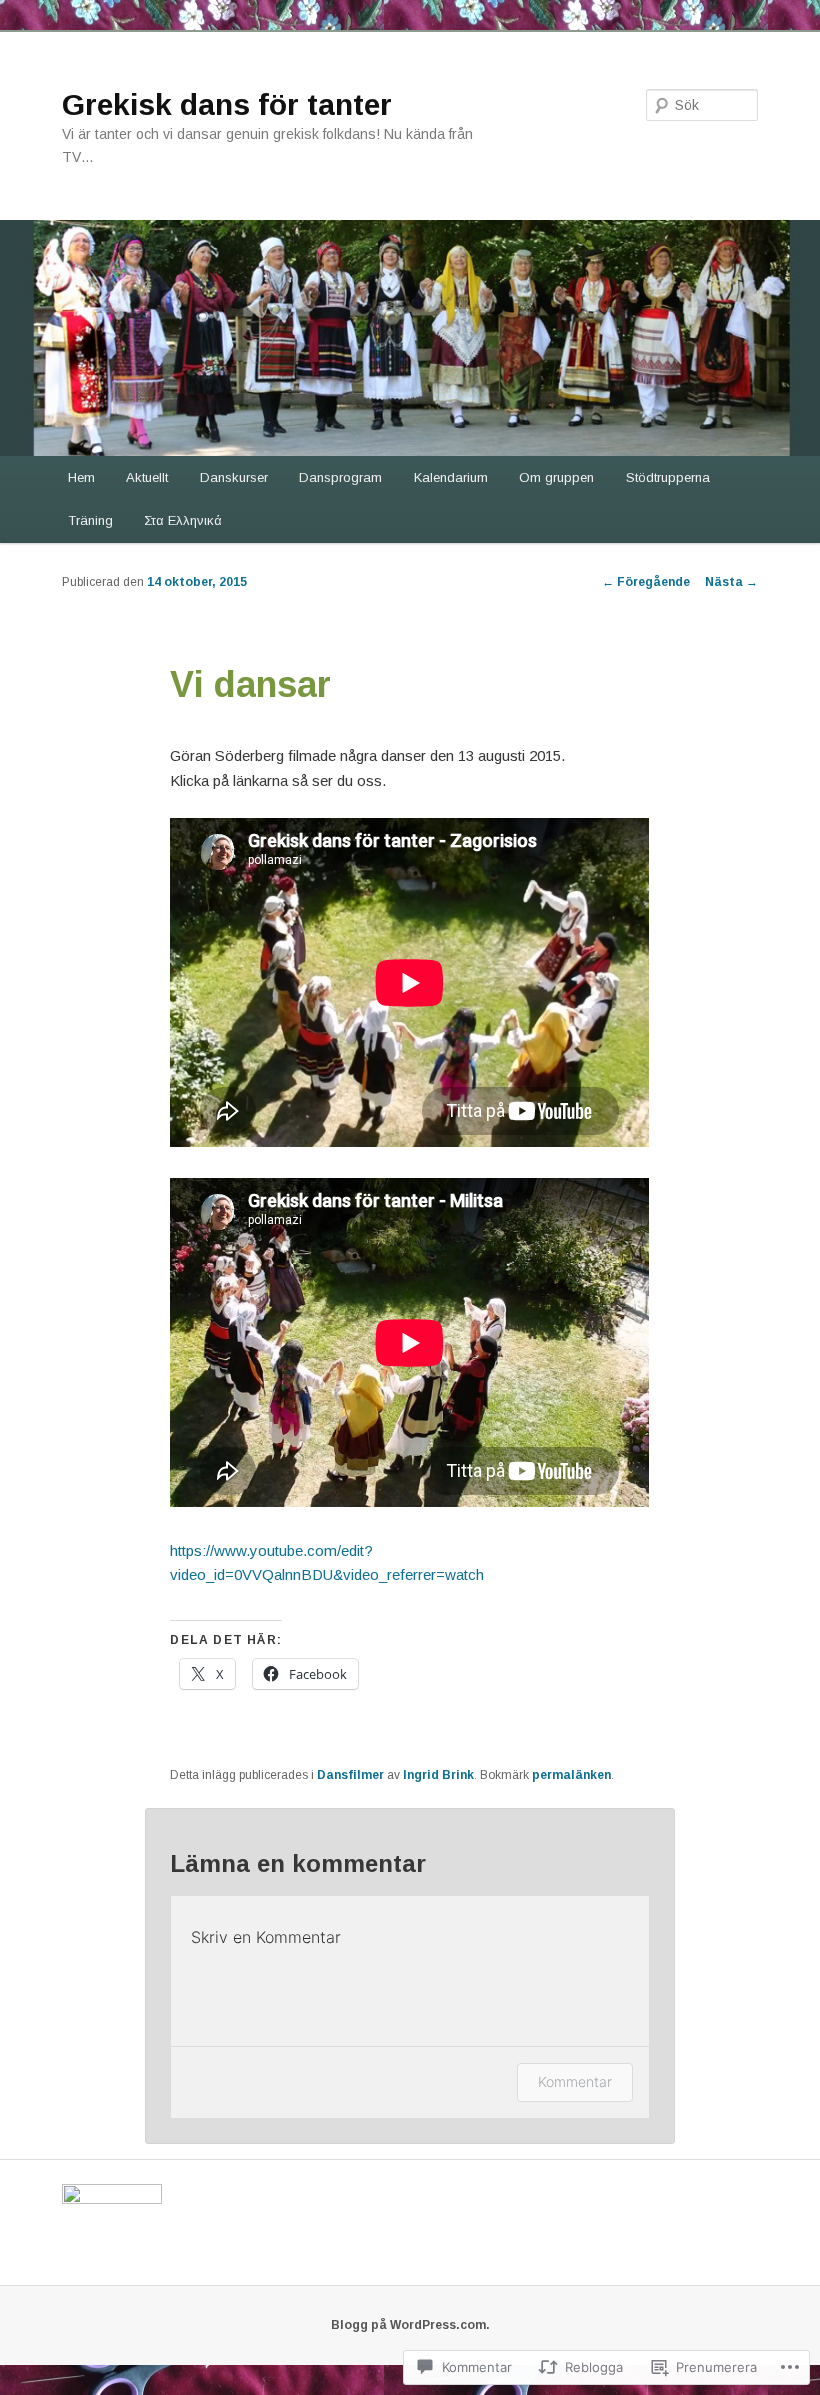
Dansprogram (340, 477)
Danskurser (234, 477)
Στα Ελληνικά (183, 520)
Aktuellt (147, 477)
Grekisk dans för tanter (227, 104)
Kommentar (575, 2081)
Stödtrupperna (668, 477)
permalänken (571, 1775)
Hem (81, 477)
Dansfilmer (350, 1775)
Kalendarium (451, 477)
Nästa (731, 582)
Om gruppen (556, 477)
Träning (90, 520)
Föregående (646, 582)
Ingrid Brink (438, 1775)
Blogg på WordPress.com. (410, 2325)
